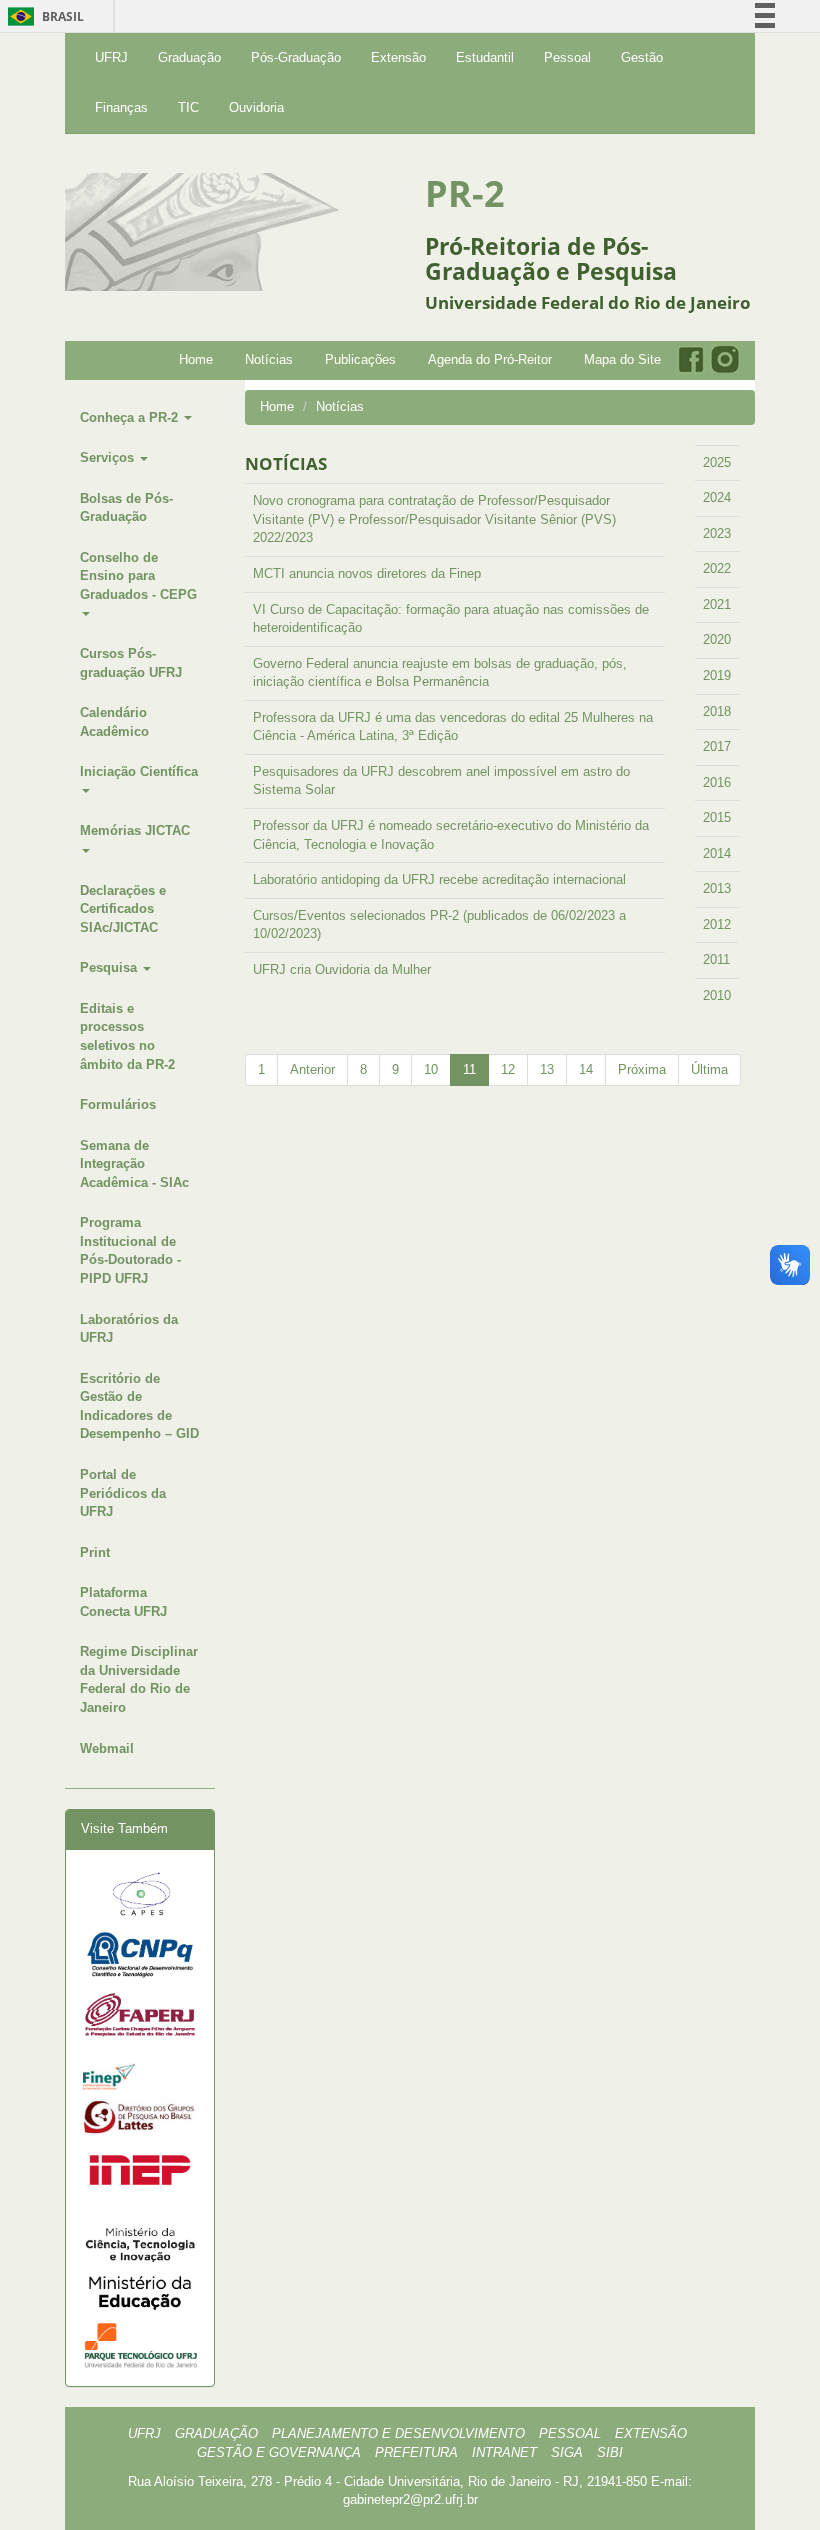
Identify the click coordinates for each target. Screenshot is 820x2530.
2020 (717, 639)
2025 (717, 462)
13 (547, 1069)
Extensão (398, 57)
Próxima (642, 1069)
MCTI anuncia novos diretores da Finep (367, 573)
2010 (717, 995)
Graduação (189, 57)
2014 (717, 853)
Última (709, 1069)
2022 (717, 568)
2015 (717, 817)
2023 (717, 533)
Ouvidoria (256, 107)
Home (196, 359)
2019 (717, 675)
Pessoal (567, 57)
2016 (717, 782)
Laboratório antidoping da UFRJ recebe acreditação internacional (439, 879)
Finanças (121, 107)
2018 (717, 711)
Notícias (269, 359)
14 (586, 1069)
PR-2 (465, 193)
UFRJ (111, 57)
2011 (716, 959)
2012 (717, 924)
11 (469, 1069)
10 (431, 1069)
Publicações (360, 359)
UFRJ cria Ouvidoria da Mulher (342, 969)
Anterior (312, 1069)
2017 (717, 746)
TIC (188, 107)
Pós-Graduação (296, 57)
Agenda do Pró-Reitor (490, 359)
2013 (717, 888)
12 (508, 1069)
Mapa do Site (622, 359)
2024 (717, 497)
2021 (717, 604)
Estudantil (485, 57)
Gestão (642, 57)
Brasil (42, 16)
